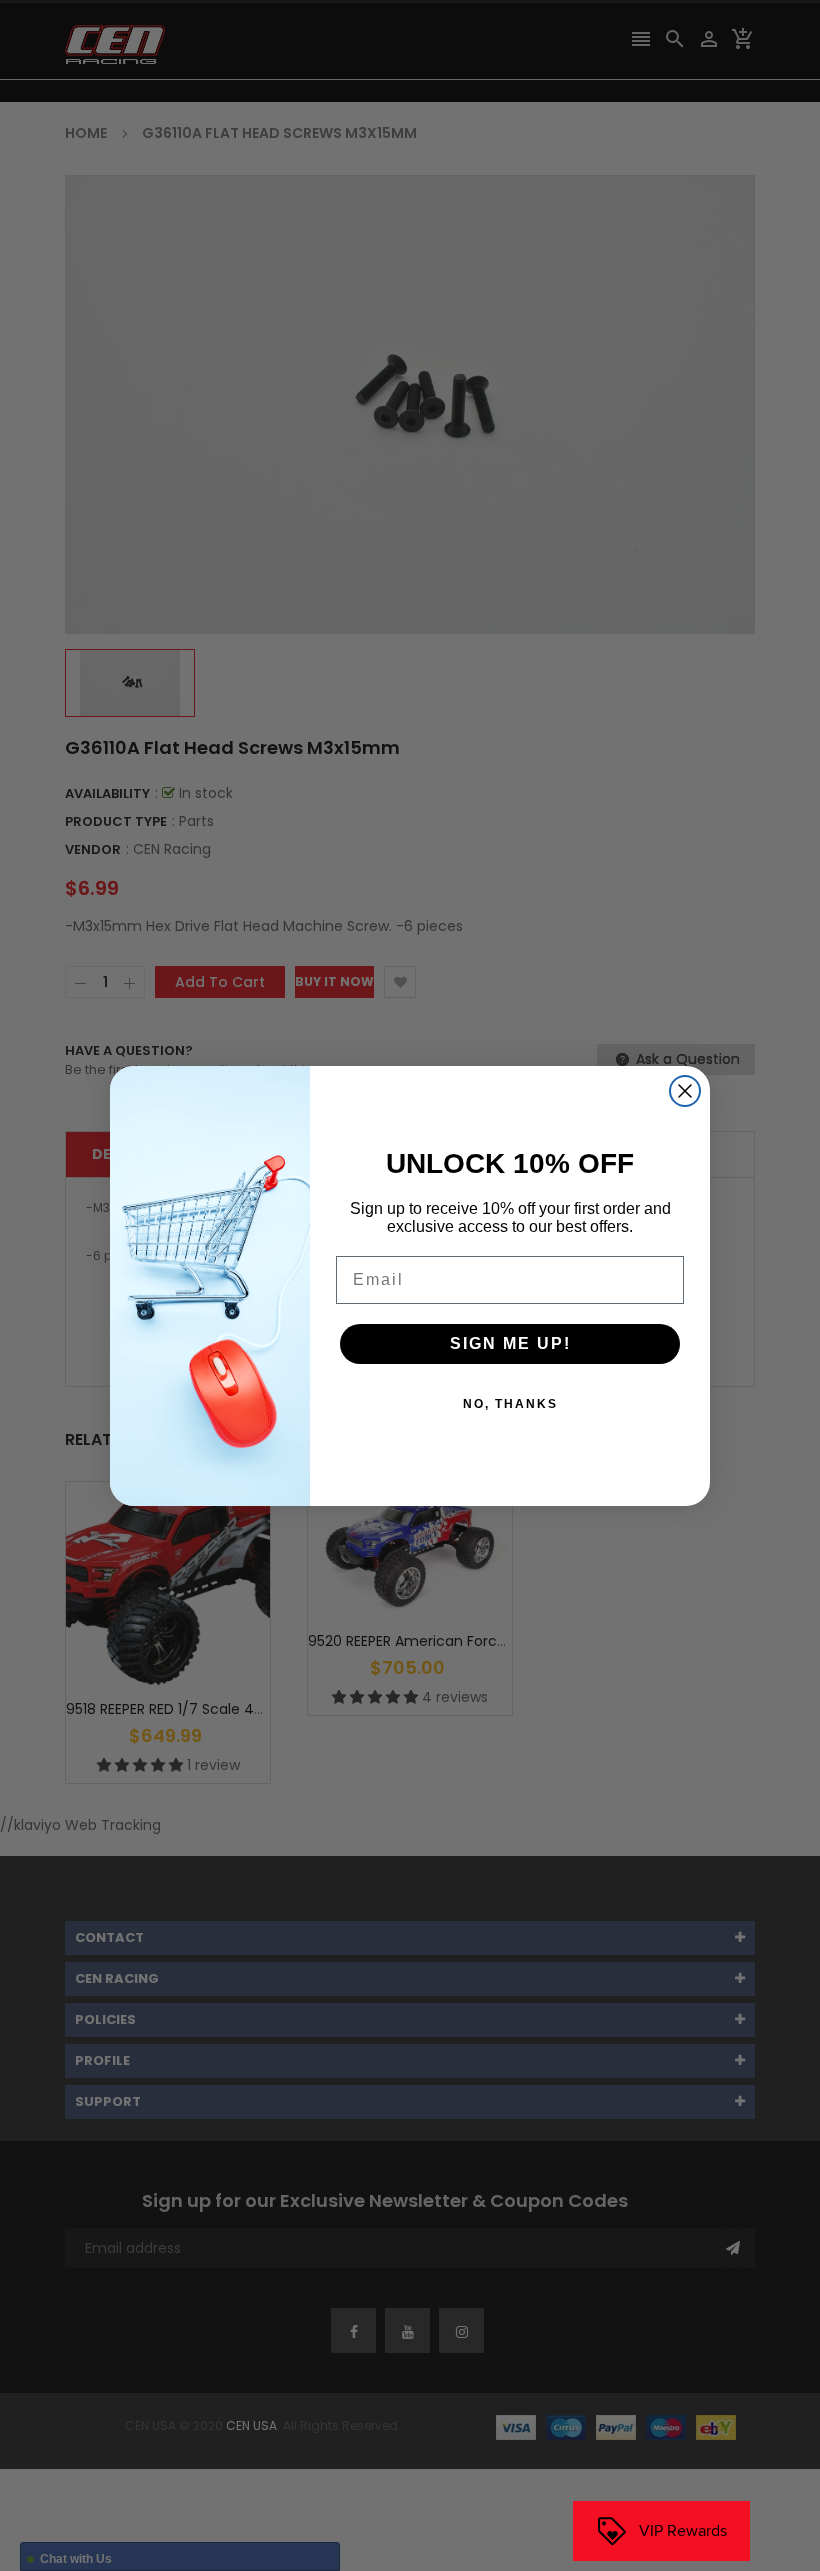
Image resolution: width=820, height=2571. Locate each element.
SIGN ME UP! (510, 1343)
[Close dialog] (685, 1091)
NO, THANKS (510, 1404)
